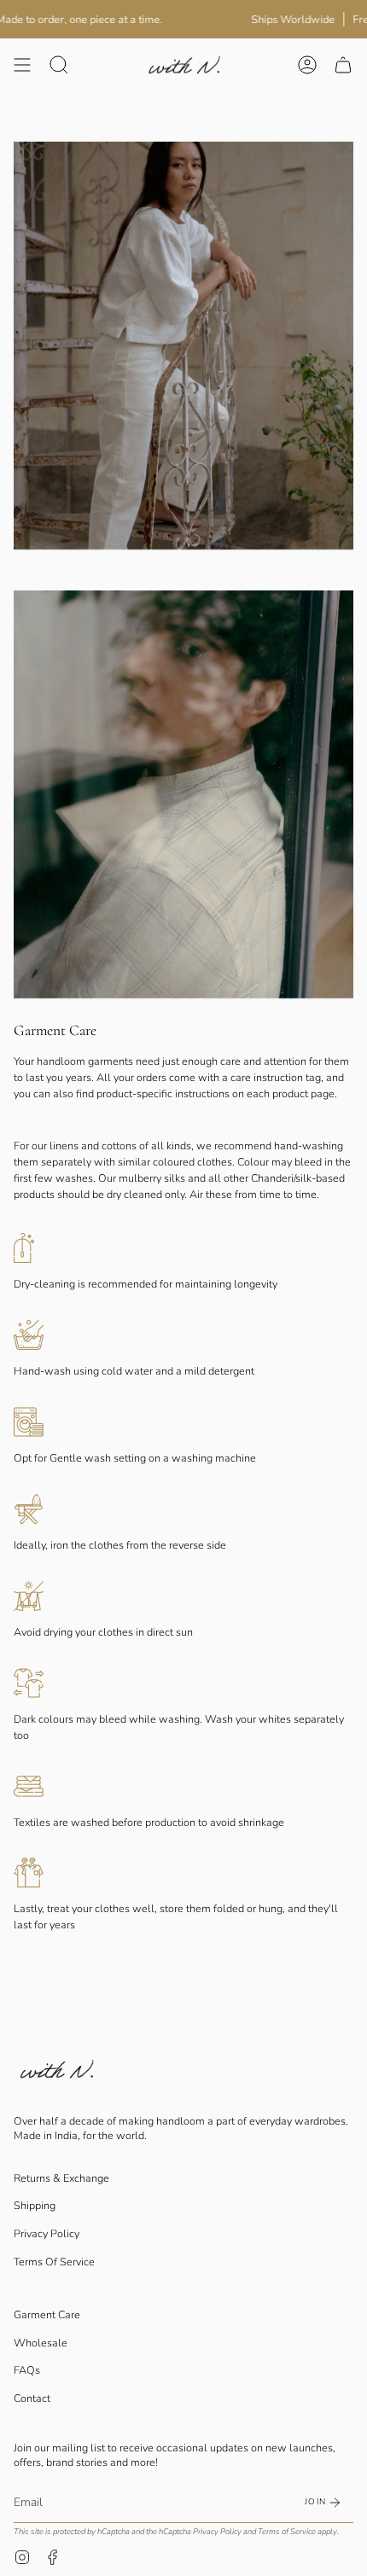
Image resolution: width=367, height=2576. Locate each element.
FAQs (27, 2370)
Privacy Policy (47, 2233)
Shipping (35, 2205)
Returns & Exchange (61, 2178)
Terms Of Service (54, 2262)
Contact (32, 2398)
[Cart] (343, 64)
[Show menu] (22, 64)
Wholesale (41, 2343)
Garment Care (47, 2314)
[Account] (307, 64)
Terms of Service (287, 2531)
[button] (59, 64)
